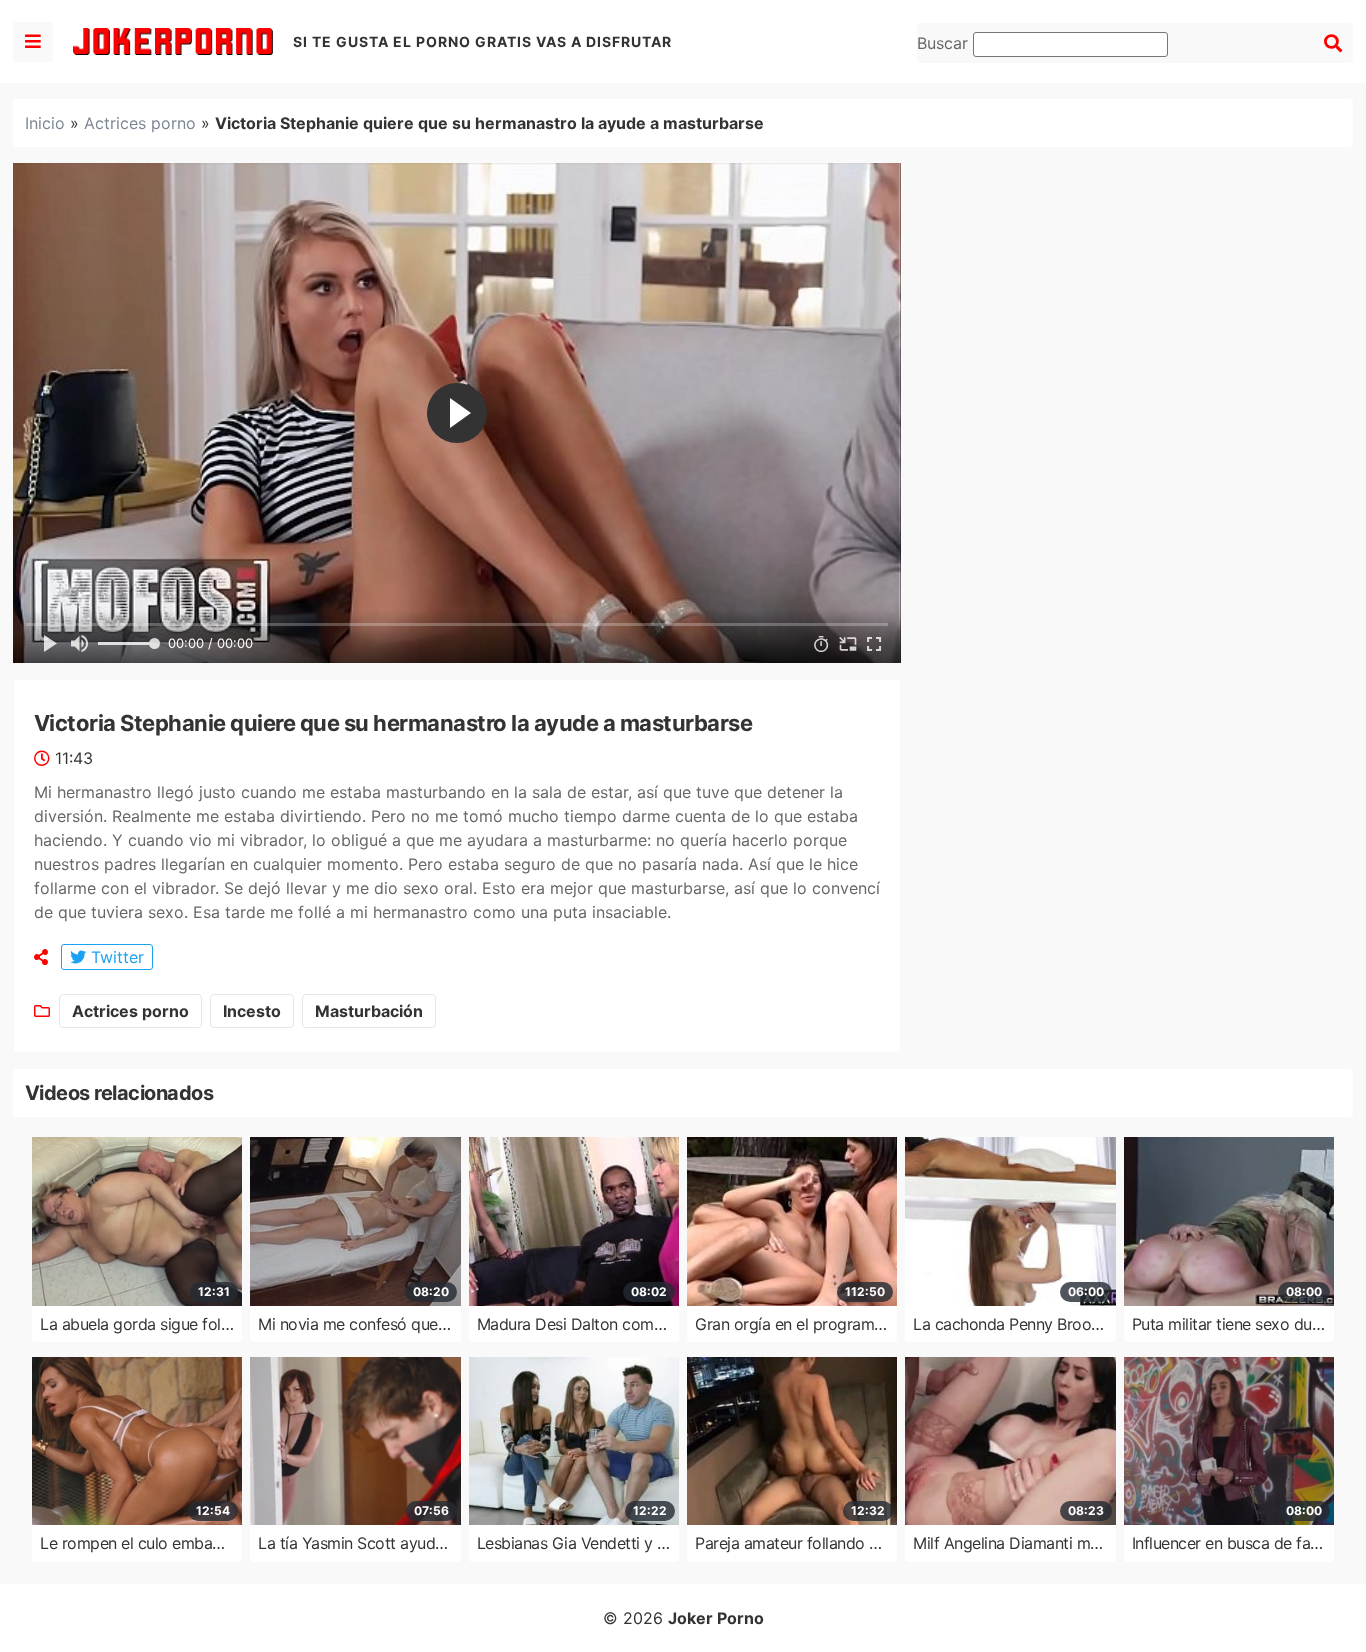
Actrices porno (140, 123)
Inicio (45, 123)
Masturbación (369, 1011)
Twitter (115, 957)
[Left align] (33, 42)
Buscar (945, 43)
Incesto (252, 1011)
